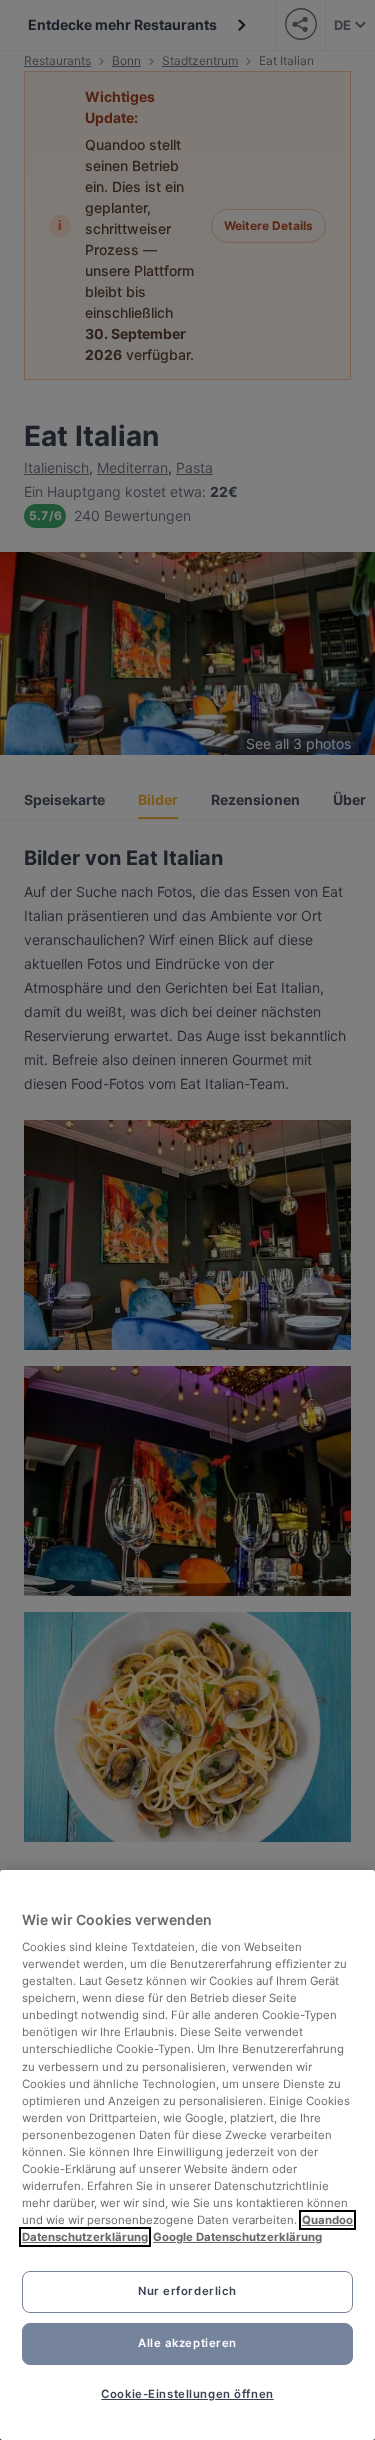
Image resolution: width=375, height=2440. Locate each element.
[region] (187, 2155)
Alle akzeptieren (187, 2343)
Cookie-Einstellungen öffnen (187, 2394)
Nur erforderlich (187, 2291)
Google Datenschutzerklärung (237, 2237)
